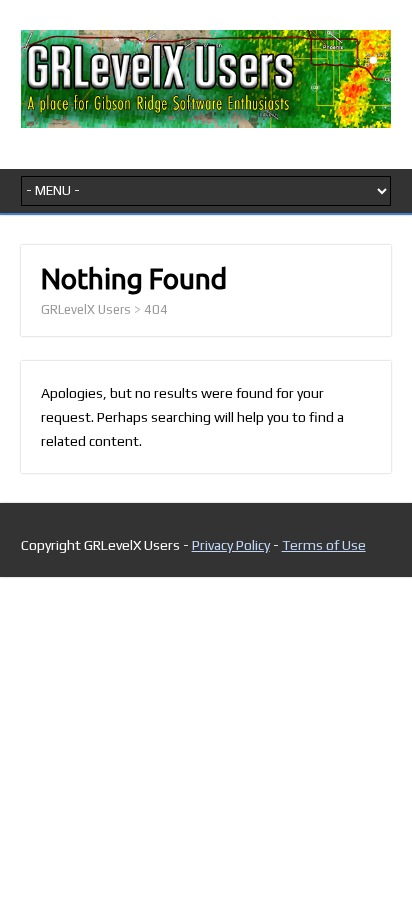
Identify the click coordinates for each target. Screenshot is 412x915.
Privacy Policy (231, 545)
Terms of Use (324, 545)
